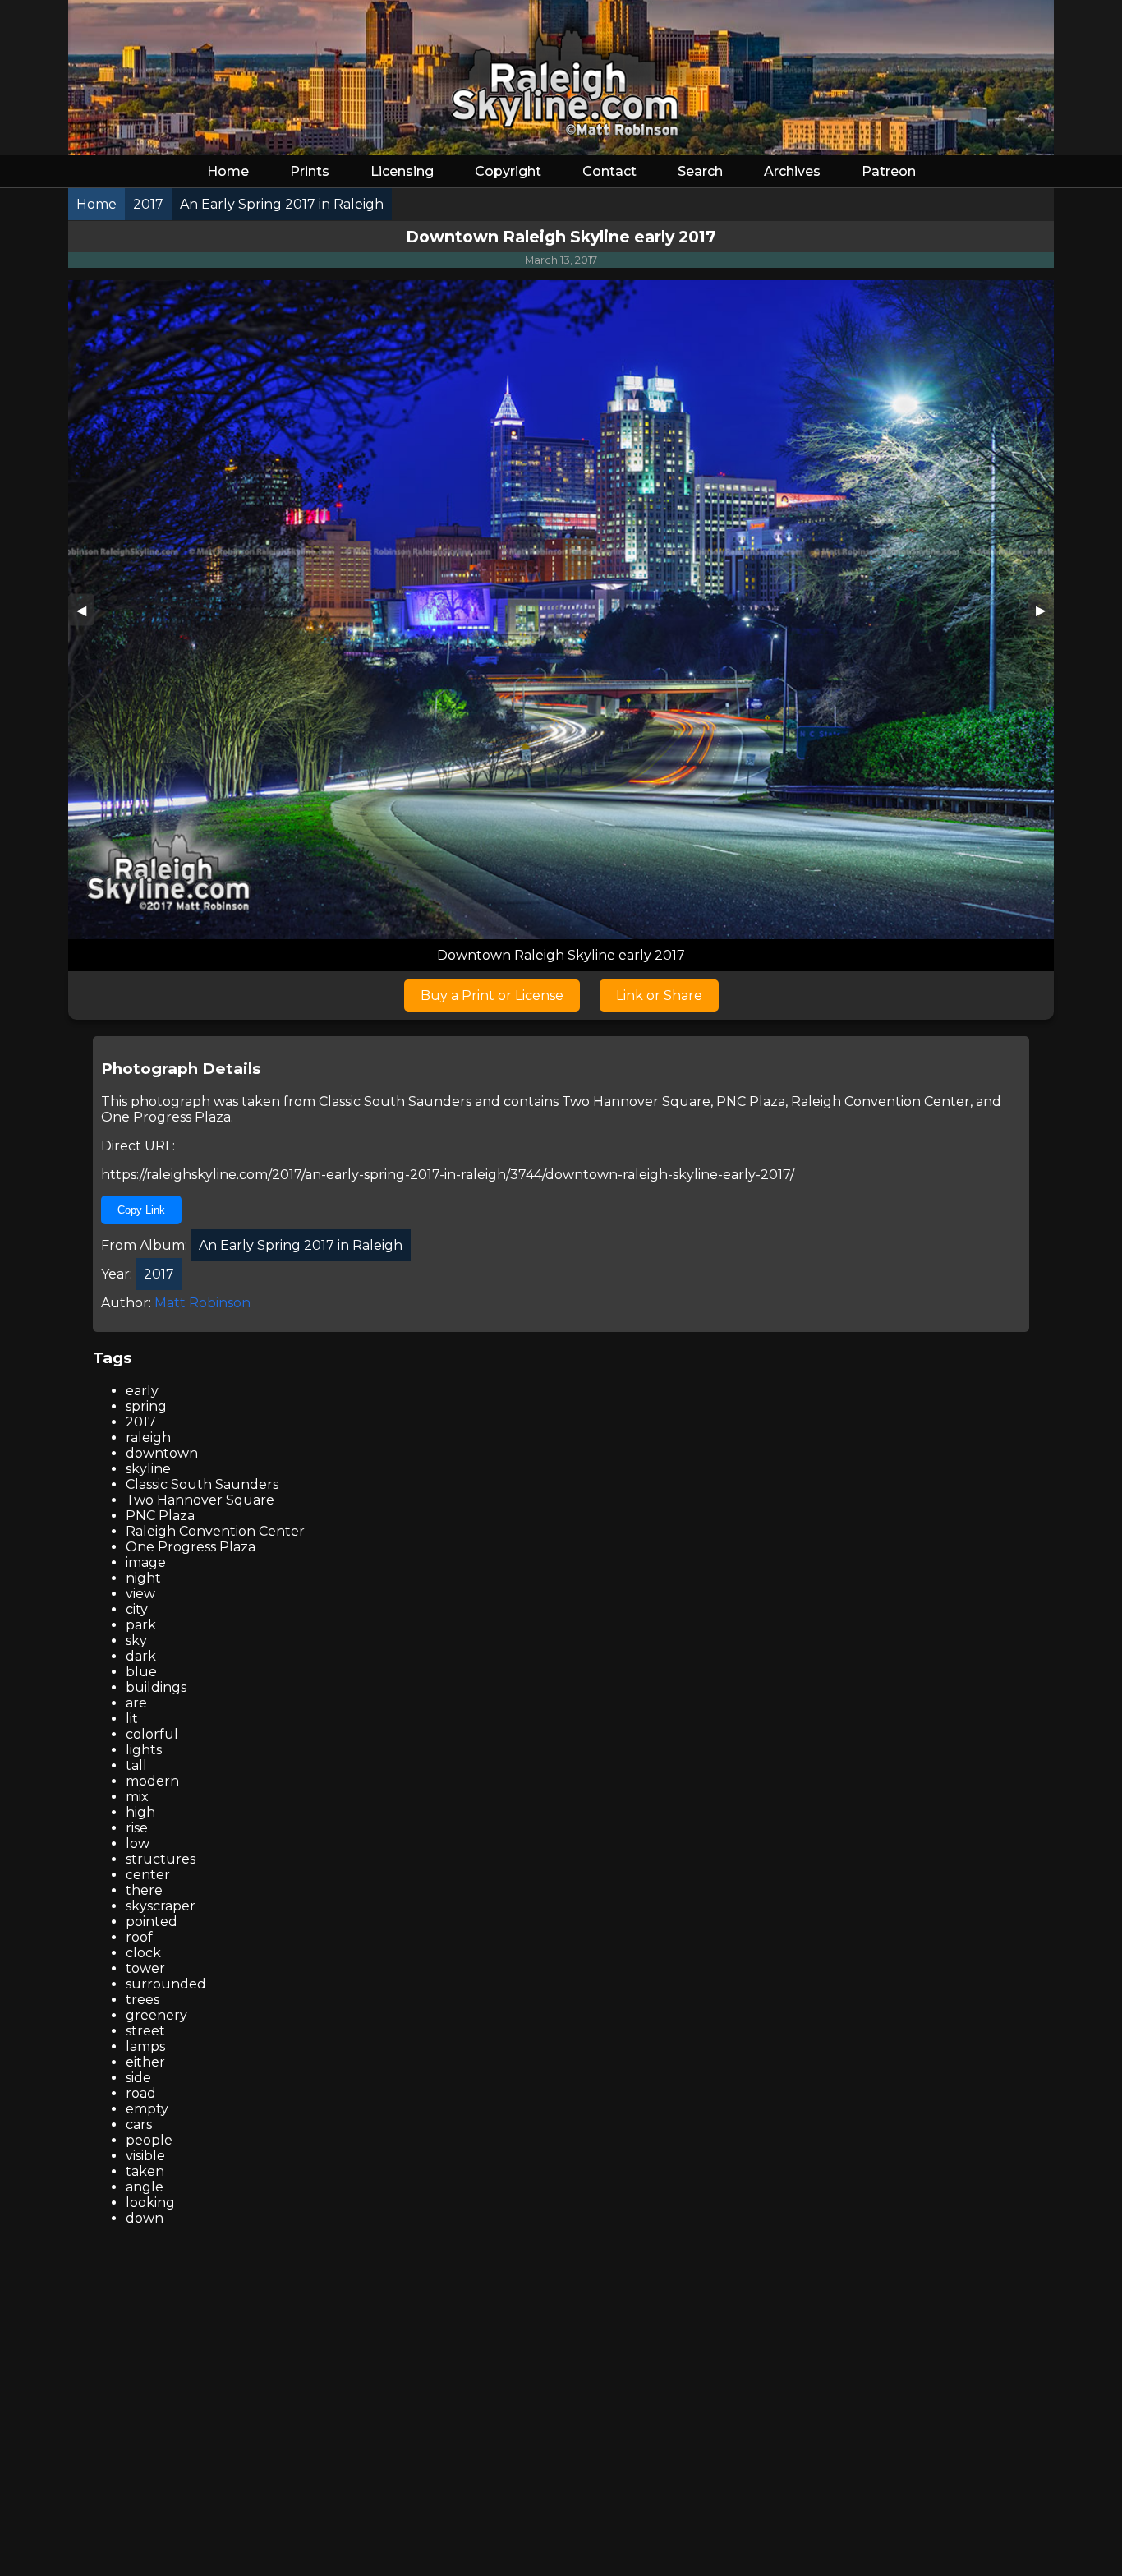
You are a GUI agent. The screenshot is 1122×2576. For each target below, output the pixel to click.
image (146, 1562)
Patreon (889, 171)
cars (139, 2124)
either (145, 2062)
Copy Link (141, 1210)
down (145, 2218)
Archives (792, 171)
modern (152, 1781)
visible (145, 2156)
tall (136, 1765)
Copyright (508, 171)
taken (145, 2171)
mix (137, 1797)
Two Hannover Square (636, 1101)
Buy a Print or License (492, 995)
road (141, 2093)
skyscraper (161, 1906)
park (141, 1625)
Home (228, 171)
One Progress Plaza (166, 1117)
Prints (310, 171)
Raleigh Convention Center (881, 1101)
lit (132, 1719)
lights (144, 1750)
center (148, 1875)
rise (137, 1828)
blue (141, 1672)
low (138, 1843)
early (142, 1391)
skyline (148, 1469)
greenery (156, 2015)
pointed (152, 1922)
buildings (156, 1687)
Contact (609, 171)
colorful (152, 1734)
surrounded (166, 1984)
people (149, 2140)
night (143, 1578)
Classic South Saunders (395, 1101)
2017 (141, 1422)
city (137, 1609)
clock (143, 1953)
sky (136, 1641)
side (138, 2078)
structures (161, 1859)
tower (145, 1968)
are (136, 1703)
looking (150, 2203)
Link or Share (659, 995)
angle (145, 2187)
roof (139, 1937)
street (145, 2031)
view (140, 1594)
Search (700, 171)
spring (146, 1406)
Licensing (402, 171)
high (140, 1812)
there (144, 1890)
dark (141, 1656)
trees (143, 2000)
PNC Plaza (751, 1101)
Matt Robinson (202, 1303)
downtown (162, 1453)
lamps (145, 2046)
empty (147, 2109)
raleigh (148, 1438)
